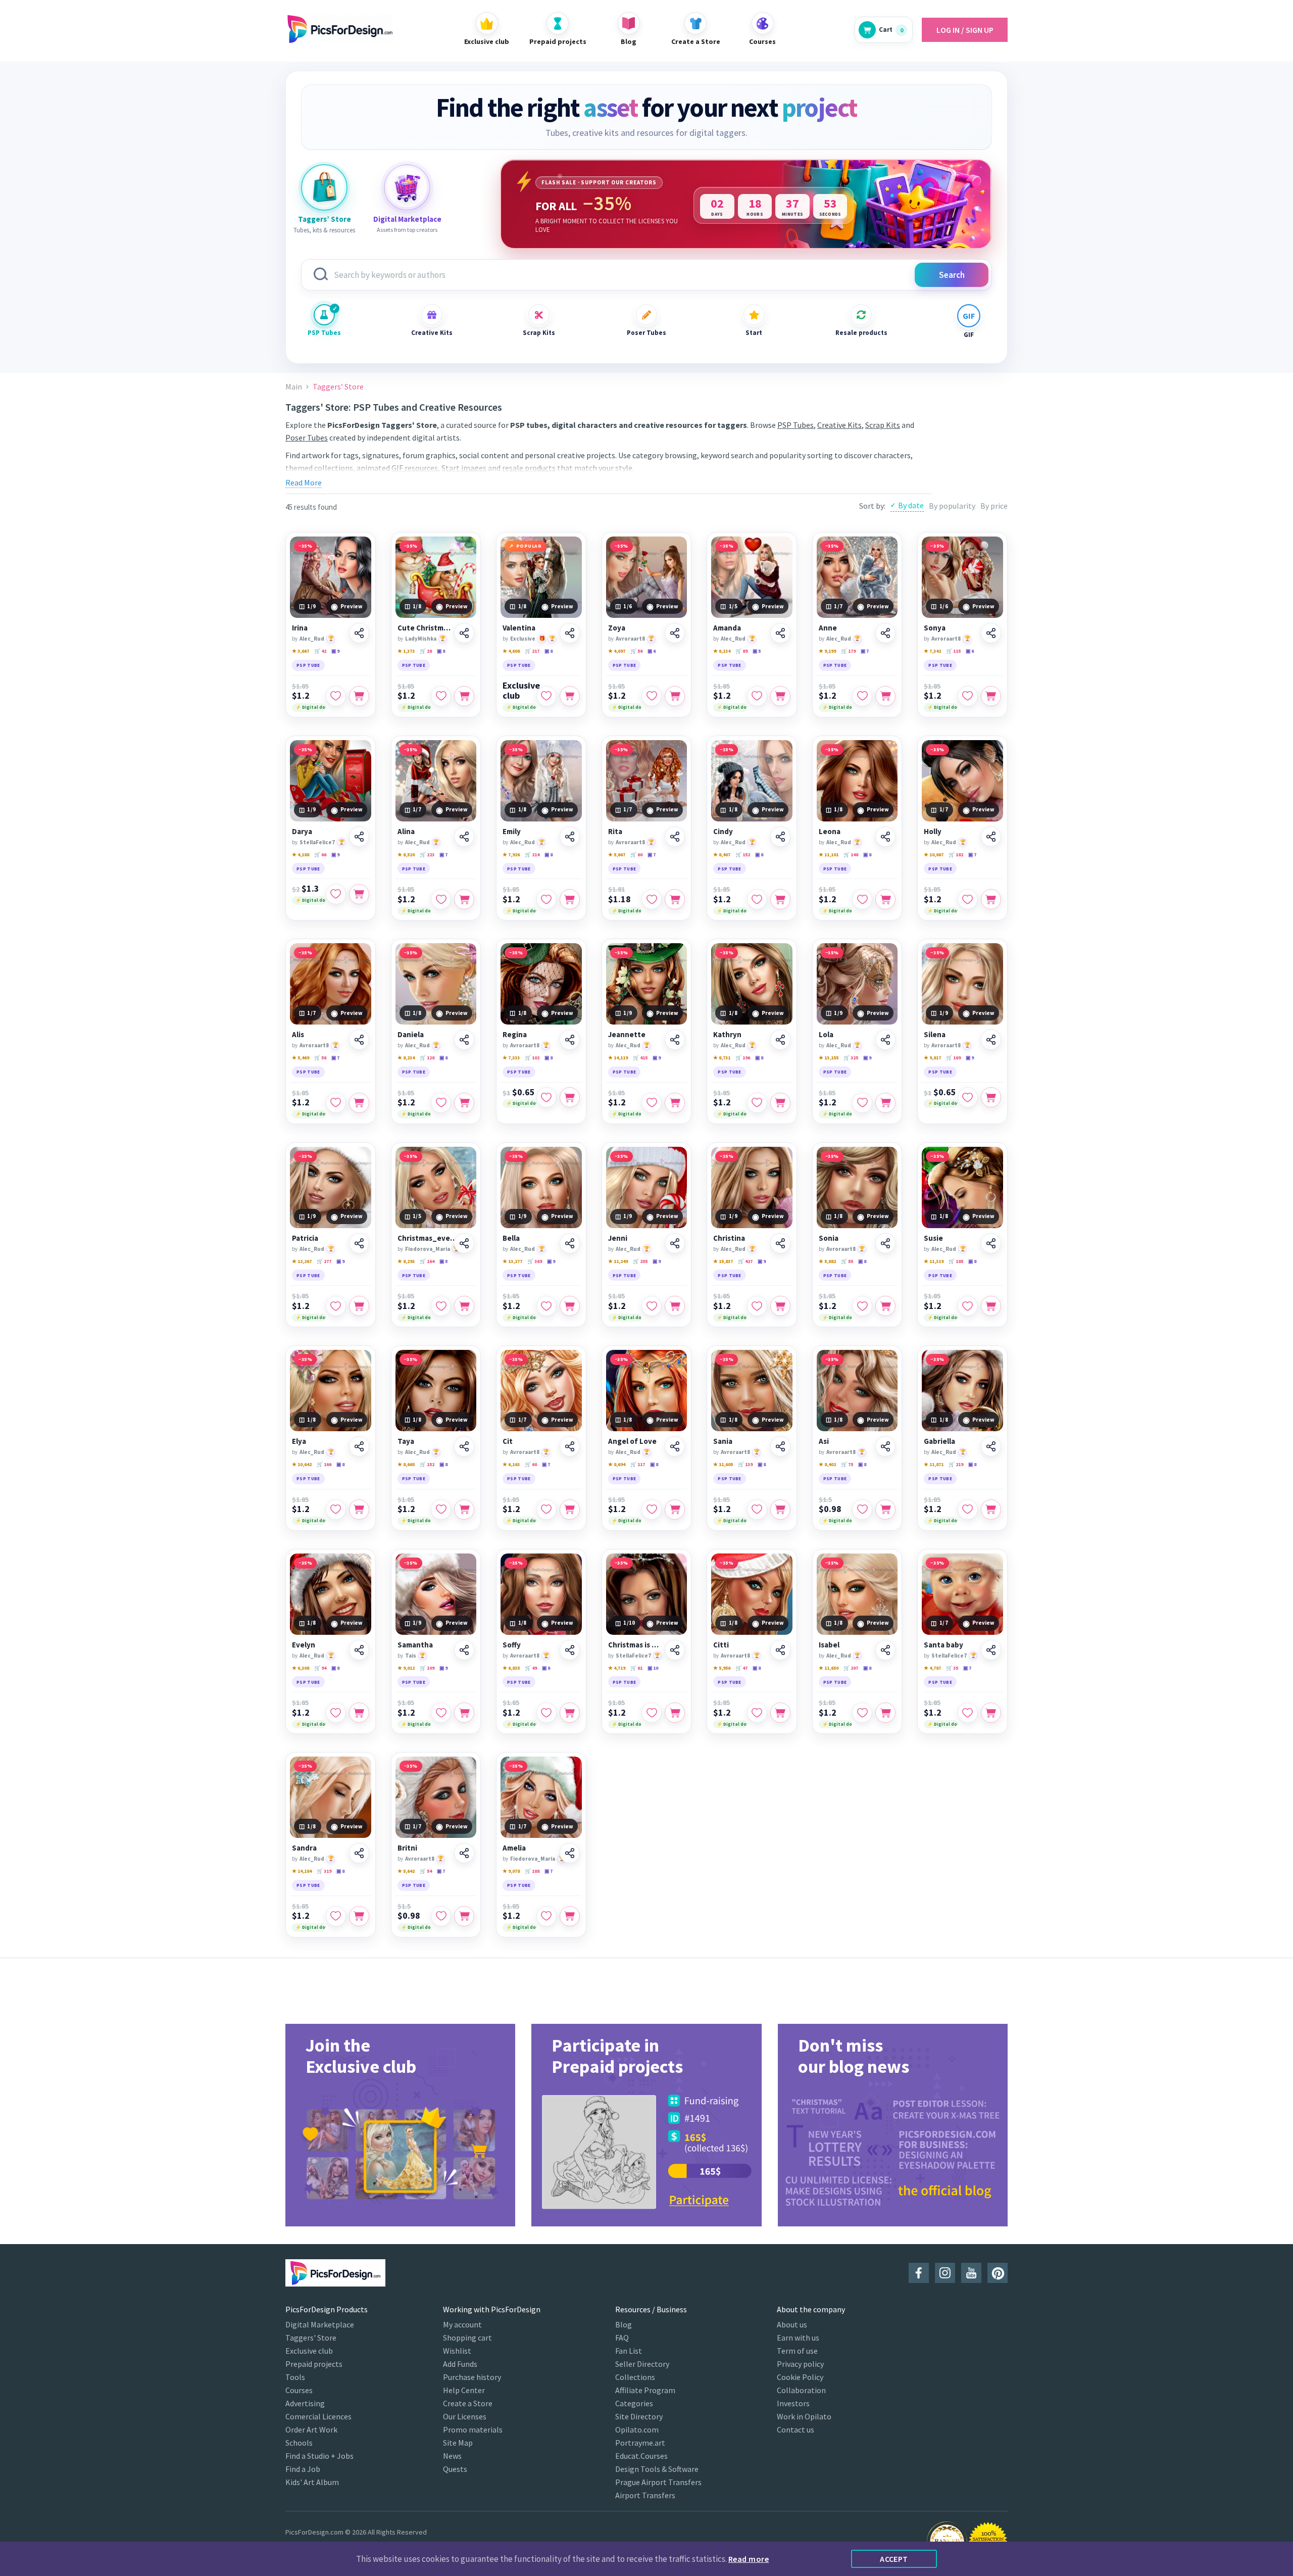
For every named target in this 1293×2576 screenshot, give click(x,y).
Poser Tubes (646, 333)
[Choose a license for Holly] (991, 899)
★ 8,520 (406, 855)
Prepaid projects (314, 2364)
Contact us (795, 2429)
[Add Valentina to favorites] (546, 696)
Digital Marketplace (320, 2324)
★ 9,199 (827, 651)
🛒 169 (953, 1058)
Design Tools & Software (657, 2469)
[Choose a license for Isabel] (885, 1713)
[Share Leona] (885, 837)
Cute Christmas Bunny (425, 628)
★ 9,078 (511, 1871)
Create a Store (468, 2403)
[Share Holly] (991, 837)
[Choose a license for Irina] (359, 696)
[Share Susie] (991, 1243)
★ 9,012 (406, 1668)
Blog (624, 2324)
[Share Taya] (464, 1446)
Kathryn (727, 1035)
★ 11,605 (723, 1464)
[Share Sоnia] (885, 1243)
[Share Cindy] (780, 837)
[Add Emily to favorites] (546, 899)
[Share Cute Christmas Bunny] (464, 633)
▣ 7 (865, 651)
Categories (634, 2403)
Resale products (861, 333)
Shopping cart (467, 2338)
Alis (298, 1035)
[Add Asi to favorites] (862, 1510)
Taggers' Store (311, 2338)
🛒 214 (532, 855)
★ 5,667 (617, 855)
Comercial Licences (318, 2416)
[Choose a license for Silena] (991, 1097)
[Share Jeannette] (675, 1040)
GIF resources (415, 468)
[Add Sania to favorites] (757, 1510)
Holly (933, 832)
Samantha (415, 1645)
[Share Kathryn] (780, 1040)
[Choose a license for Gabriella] (991, 1510)
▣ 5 (757, 651)
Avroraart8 (630, 639)
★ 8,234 (406, 1058)
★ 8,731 (722, 1058)
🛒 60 (636, 855)
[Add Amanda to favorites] (757, 696)
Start (754, 333)
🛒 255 (640, 1261)
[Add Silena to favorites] (968, 1097)
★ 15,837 (723, 1261)
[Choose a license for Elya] (359, 1510)
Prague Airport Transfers (658, 2482)
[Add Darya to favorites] (336, 894)
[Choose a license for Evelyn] (359, 1713)
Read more (749, 2559)
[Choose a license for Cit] (570, 1510)
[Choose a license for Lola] (885, 1103)
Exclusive (523, 639)
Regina (515, 1035)
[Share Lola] (885, 1040)
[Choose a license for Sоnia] (885, 1306)
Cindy (723, 832)
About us (792, 2324)
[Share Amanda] (780, 633)
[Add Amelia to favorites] (546, 1916)
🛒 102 (532, 1058)
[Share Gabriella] (991, 1446)
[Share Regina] (570, 1040)
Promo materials (473, 2429)
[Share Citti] (780, 1650)
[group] (400, 2125)
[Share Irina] (359, 633)
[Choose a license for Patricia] (359, 1306)
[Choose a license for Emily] (570, 899)
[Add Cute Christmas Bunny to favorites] (441, 696)
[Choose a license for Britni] (464, 1916)
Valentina (519, 628)
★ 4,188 (301, 855)
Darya (302, 832)
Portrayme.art (640, 2443)
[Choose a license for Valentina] (570, 696)
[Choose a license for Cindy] (780, 899)
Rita (615, 832)
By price (994, 506)
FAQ (622, 2338)
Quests (455, 2469)
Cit (508, 1441)
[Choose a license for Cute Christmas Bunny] (464, 696)
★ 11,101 (829, 855)
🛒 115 (953, 651)
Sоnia (829, 1238)
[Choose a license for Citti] (780, 1713)
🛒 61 (636, 1668)
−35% (305, 546)
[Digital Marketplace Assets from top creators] (407, 187)
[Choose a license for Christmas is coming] (675, 1713)
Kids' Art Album (312, 2482)
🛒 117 (638, 1464)
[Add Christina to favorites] (757, 1306)
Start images (464, 468)
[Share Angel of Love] (675, 1446)
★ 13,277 (512, 1261)
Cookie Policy (800, 2377)
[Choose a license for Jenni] (675, 1306)
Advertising (305, 2403)
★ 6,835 (511, 1668)
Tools (295, 2377)
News (452, 2456)
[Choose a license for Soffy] (570, 1713)
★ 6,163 (511, 1464)
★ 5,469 (301, 1058)
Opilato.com (637, 2429)
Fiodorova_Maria (428, 1249)
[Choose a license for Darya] (359, 894)
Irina (300, 628)
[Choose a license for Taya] (464, 1510)
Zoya (617, 628)
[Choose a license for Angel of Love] (675, 1510)
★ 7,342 (932, 651)
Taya (406, 1441)
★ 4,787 (932, 1668)
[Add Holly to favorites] (968, 899)
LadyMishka (421, 639)
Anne (828, 628)
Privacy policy (800, 2364)
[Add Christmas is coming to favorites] (652, 1713)
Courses (299, 2390)
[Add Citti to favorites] (757, 1713)
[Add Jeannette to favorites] (652, 1103)
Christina (729, 1238)
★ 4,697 (617, 651)
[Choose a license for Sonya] (991, 696)
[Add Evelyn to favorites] (336, 1713)
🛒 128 (427, 1058)
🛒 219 (956, 1464)
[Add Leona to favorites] (862, 899)
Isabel (829, 1645)
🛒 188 (532, 1871)
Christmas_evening (429, 1238)
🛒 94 (320, 1668)
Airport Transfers (645, 2495)
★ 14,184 (302, 1871)
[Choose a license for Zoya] (675, 696)
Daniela (411, 1035)
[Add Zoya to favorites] (652, 696)
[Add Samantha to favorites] (441, 1713)
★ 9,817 (932, 1058)
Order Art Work (311, 2429)
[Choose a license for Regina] (570, 1097)
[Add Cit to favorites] (546, 1510)
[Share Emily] (570, 837)
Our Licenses (465, 2416)
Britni (407, 1848)
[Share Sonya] (991, 633)
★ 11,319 (934, 1261)
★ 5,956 (722, 1668)
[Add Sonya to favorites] (968, 696)
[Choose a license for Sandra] (359, 1916)
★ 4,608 (511, 651)
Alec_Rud (312, 639)
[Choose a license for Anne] (885, 696)
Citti (721, 1645)
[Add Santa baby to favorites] (968, 1713)
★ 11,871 (934, 1464)
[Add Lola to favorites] (862, 1103)
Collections (635, 2377)
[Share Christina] (780, 1243)
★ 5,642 (406, 1871)
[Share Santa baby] (991, 1650)
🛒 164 (427, 1261)
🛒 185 (956, 1261)
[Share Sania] (780, 1446)
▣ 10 (653, 1668)
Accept (894, 2559)
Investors (793, 2403)
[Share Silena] (991, 1040)
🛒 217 (532, 651)
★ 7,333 (511, 1058)
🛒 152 (743, 855)
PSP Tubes (324, 333)
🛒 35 (952, 1668)
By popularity (952, 506)
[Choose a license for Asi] (885, 1510)
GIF (969, 335)
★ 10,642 (302, 1464)
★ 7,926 (511, 855)
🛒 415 (640, 1058)
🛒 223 (427, 855)
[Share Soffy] (570, 1650)
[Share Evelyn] (359, 1650)
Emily (512, 832)
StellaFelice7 (317, 842)
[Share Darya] (359, 837)
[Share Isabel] (885, 1650)
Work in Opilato (804, 2416)
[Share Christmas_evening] (464, 1243)
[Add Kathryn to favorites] (757, 1103)
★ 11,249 (618, 1261)
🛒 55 (847, 1261)
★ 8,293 (406, 1261)
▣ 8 (441, 651)
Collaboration (801, 2390)
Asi (824, 1441)
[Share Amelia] (570, 1853)
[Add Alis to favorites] (336, 1103)
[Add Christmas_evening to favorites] (441, 1306)
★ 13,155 (829, 1058)
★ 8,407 (722, 855)
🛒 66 (320, 855)
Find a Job (303, 2469)
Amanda (727, 628)
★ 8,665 (406, 1464)
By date (911, 505)
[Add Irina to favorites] (336, 696)
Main (294, 387)
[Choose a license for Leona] (885, 899)
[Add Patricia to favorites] (336, 1306)
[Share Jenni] (675, 1243)
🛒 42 (320, 651)
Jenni (618, 1238)
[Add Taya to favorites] (441, 1510)
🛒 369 (535, 1261)
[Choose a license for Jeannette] (675, 1103)
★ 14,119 (618, 1058)
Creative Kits (432, 333)
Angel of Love (632, 1441)
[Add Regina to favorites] (546, 1097)
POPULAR (529, 546)
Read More (304, 482)
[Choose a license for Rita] (675, 899)
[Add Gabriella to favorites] (968, 1510)
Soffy (512, 1645)
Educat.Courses (641, 2456)
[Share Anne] (885, 633)
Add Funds (460, 2364)
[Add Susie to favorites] (968, 1306)
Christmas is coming (635, 1645)
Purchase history (472, 2377)
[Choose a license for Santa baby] (991, 1713)
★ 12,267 (302, 1261)
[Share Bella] (570, 1243)
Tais (411, 1656)
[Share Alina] (464, 837)
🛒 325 (851, 1058)
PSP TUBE (308, 665)
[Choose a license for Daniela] (464, 1103)
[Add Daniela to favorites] (441, 1103)
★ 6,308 (301, 1668)
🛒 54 (426, 1871)
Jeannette (627, 1035)
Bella (511, 1238)
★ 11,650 (829, 1668)
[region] (746, 204)
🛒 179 (848, 651)
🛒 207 (851, 1668)
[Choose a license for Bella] (570, 1306)
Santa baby (943, 1645)
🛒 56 (636, 651)
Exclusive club (521, 691)
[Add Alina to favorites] (441, 899)
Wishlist (457, 2351)
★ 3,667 (301, 651)
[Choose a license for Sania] (780, 1510)
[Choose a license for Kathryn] (780, 1103)
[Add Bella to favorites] (546, 1306)
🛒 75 (847, 1464)
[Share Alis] (359, 1040)
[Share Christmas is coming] (675, 1650)
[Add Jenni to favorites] (652, 1306)
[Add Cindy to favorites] (757, 899)
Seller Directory (642, 2364)
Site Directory (639, 2416)
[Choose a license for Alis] (359, 1103)
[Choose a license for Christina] (780, 1306)
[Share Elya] (359, 1446)
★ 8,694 (617, 1464)
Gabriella (939, 1441)
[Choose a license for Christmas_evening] (464, 1306)
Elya (299, 1441)
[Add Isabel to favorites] (862, 1713)
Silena (935, 1035)
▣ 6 (652, 651)
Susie (933, 1238)
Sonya (935, 628)
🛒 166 (324, 1464)
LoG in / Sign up (965, 30)
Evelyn (304, 1645)
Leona (830, 832)
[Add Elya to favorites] (336, 1510)
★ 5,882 (827, 1261)
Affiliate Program (645, 2390)
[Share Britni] (464, 1853)
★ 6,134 (722, 651)
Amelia (514, 1848)
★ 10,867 (934, 855)
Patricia (305, 1238)
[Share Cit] (570, 1446)
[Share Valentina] (570, 633)
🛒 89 (741, 651)
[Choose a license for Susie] (991, 1306)
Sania (723, 1441)
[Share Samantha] (464, 1650)
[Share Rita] (675, 837)
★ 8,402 (827, 1464)
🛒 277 (324, 1261)
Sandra (304, 1848)
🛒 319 (324, 1871)
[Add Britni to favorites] (441, 1916)
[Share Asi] (885, 1446)
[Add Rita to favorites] (652, 899)
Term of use (797, 2351)
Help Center (464, 2390)
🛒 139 (745, 1464)
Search (952, 275)
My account (462, 2324)
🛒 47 (741, 1668)
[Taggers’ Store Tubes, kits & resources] (324, 187)
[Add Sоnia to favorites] (862, 1306)
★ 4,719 (617, 1668)
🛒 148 (851, 855)
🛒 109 (427, 1668)
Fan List (629, 2351)
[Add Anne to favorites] (862, 696)
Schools (299, 2443)
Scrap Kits (539, 333)
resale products (529, 468)
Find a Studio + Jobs (319, 2456)
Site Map (458, 2443)
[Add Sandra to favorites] (336, 1916)
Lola (826, 1035)
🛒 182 (956, 855)
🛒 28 (426, 651)
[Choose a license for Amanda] (780, 696)
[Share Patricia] (359, 1243)
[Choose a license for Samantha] (464, 1713)
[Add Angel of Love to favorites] (652, 1510)
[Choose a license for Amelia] (570, 1916)
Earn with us (798, 2338)
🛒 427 (745, 1261)
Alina (406, 832)
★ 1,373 (406, 651)
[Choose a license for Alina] (464, 899)
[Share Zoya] (675, 633)
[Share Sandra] (359, 1853)
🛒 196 (743, 1058)
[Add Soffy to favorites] (546, 1713)
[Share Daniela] (464, 1040)
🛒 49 (531, 1668)
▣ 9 (335, 651)
